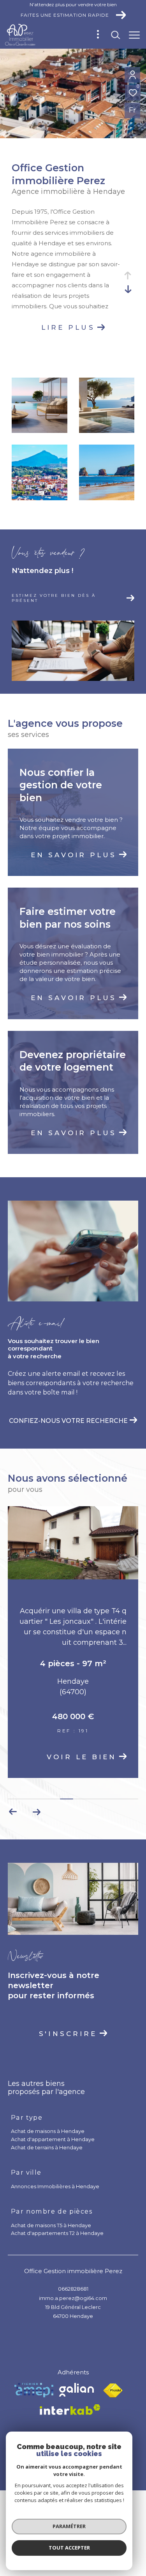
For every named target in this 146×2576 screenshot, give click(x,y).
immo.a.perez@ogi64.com (73, 2302)
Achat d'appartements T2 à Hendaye (57, 2237)
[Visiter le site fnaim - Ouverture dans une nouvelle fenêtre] (113, 2395)
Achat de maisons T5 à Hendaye (51, 2230)
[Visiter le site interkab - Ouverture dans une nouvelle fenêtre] (70, 2414)
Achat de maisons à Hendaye (48, 2135)
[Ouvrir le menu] (134, 35)
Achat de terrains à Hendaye (47, 2152)
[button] (36, 1816)
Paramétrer (69, 2526)
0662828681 (73, 2293)
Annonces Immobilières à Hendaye (55, 2191)
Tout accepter (69, 2548)
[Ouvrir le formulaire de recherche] (116, 35)
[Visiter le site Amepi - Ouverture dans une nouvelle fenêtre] (34, 2394)
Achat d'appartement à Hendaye (53, 2143)
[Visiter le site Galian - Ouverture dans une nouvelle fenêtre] (77, 2394)
